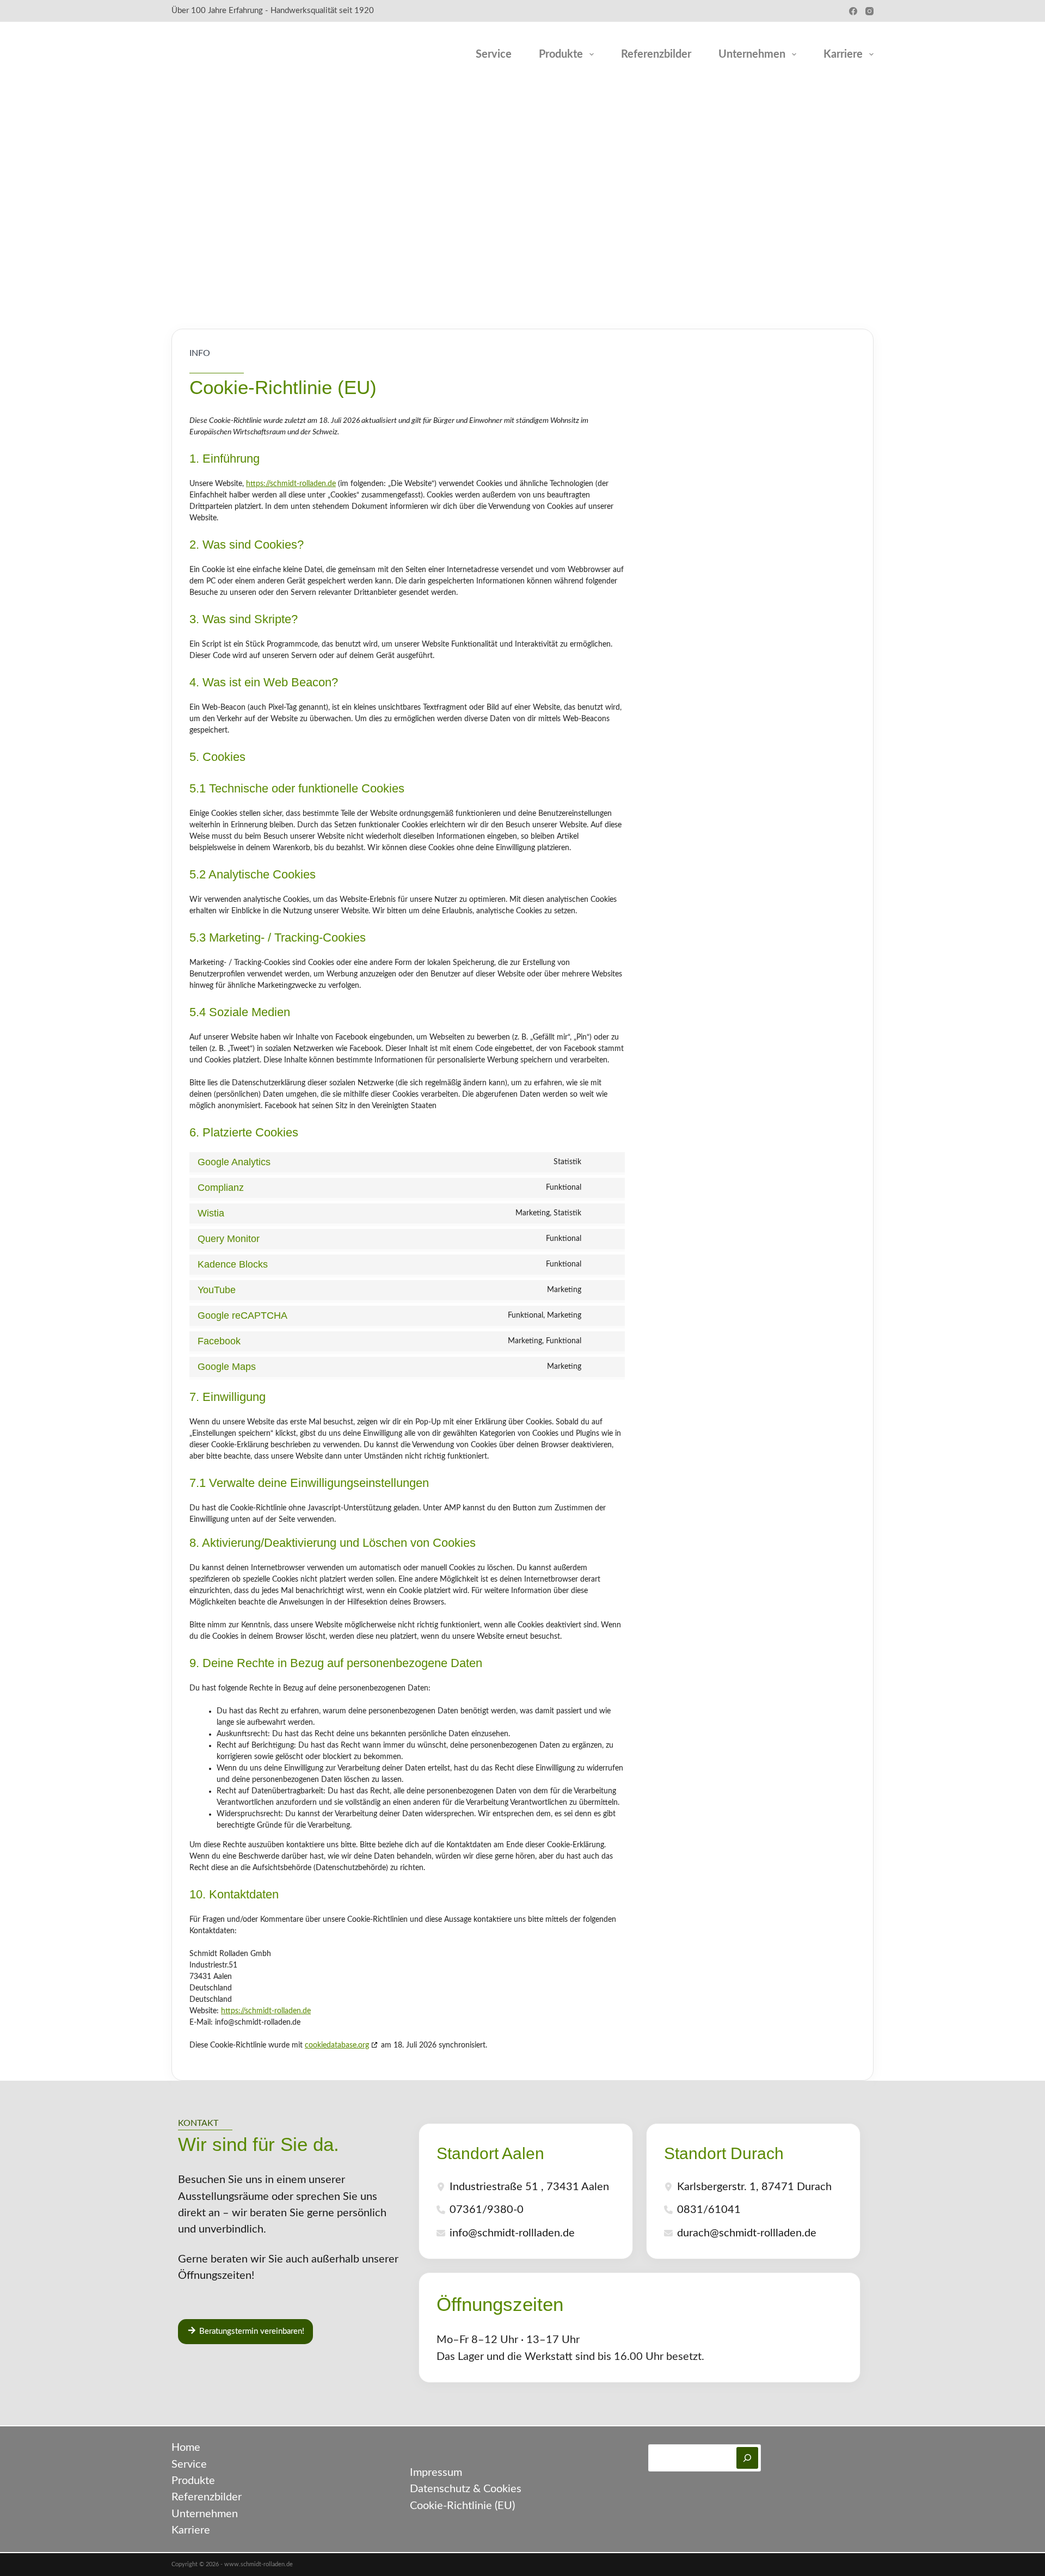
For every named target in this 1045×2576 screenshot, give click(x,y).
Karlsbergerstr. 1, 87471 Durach (754, 2187)
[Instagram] (869, 11)
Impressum (436, 2473)
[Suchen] (747, 2458)
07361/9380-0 (487, 2210)
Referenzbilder (656, 54)
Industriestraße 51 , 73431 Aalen (529, 2187)
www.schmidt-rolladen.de (259, 2565)
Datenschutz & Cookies (466, 2489)
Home (186, 2448)
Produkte (561, 54)
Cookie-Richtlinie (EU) (462, 2506)
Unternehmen (752, 54)
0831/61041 (709, 2210)
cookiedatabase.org (337, 2045)
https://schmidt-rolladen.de (291, 484)
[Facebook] (853, 11)
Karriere (843, 54)
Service (494, 54)
